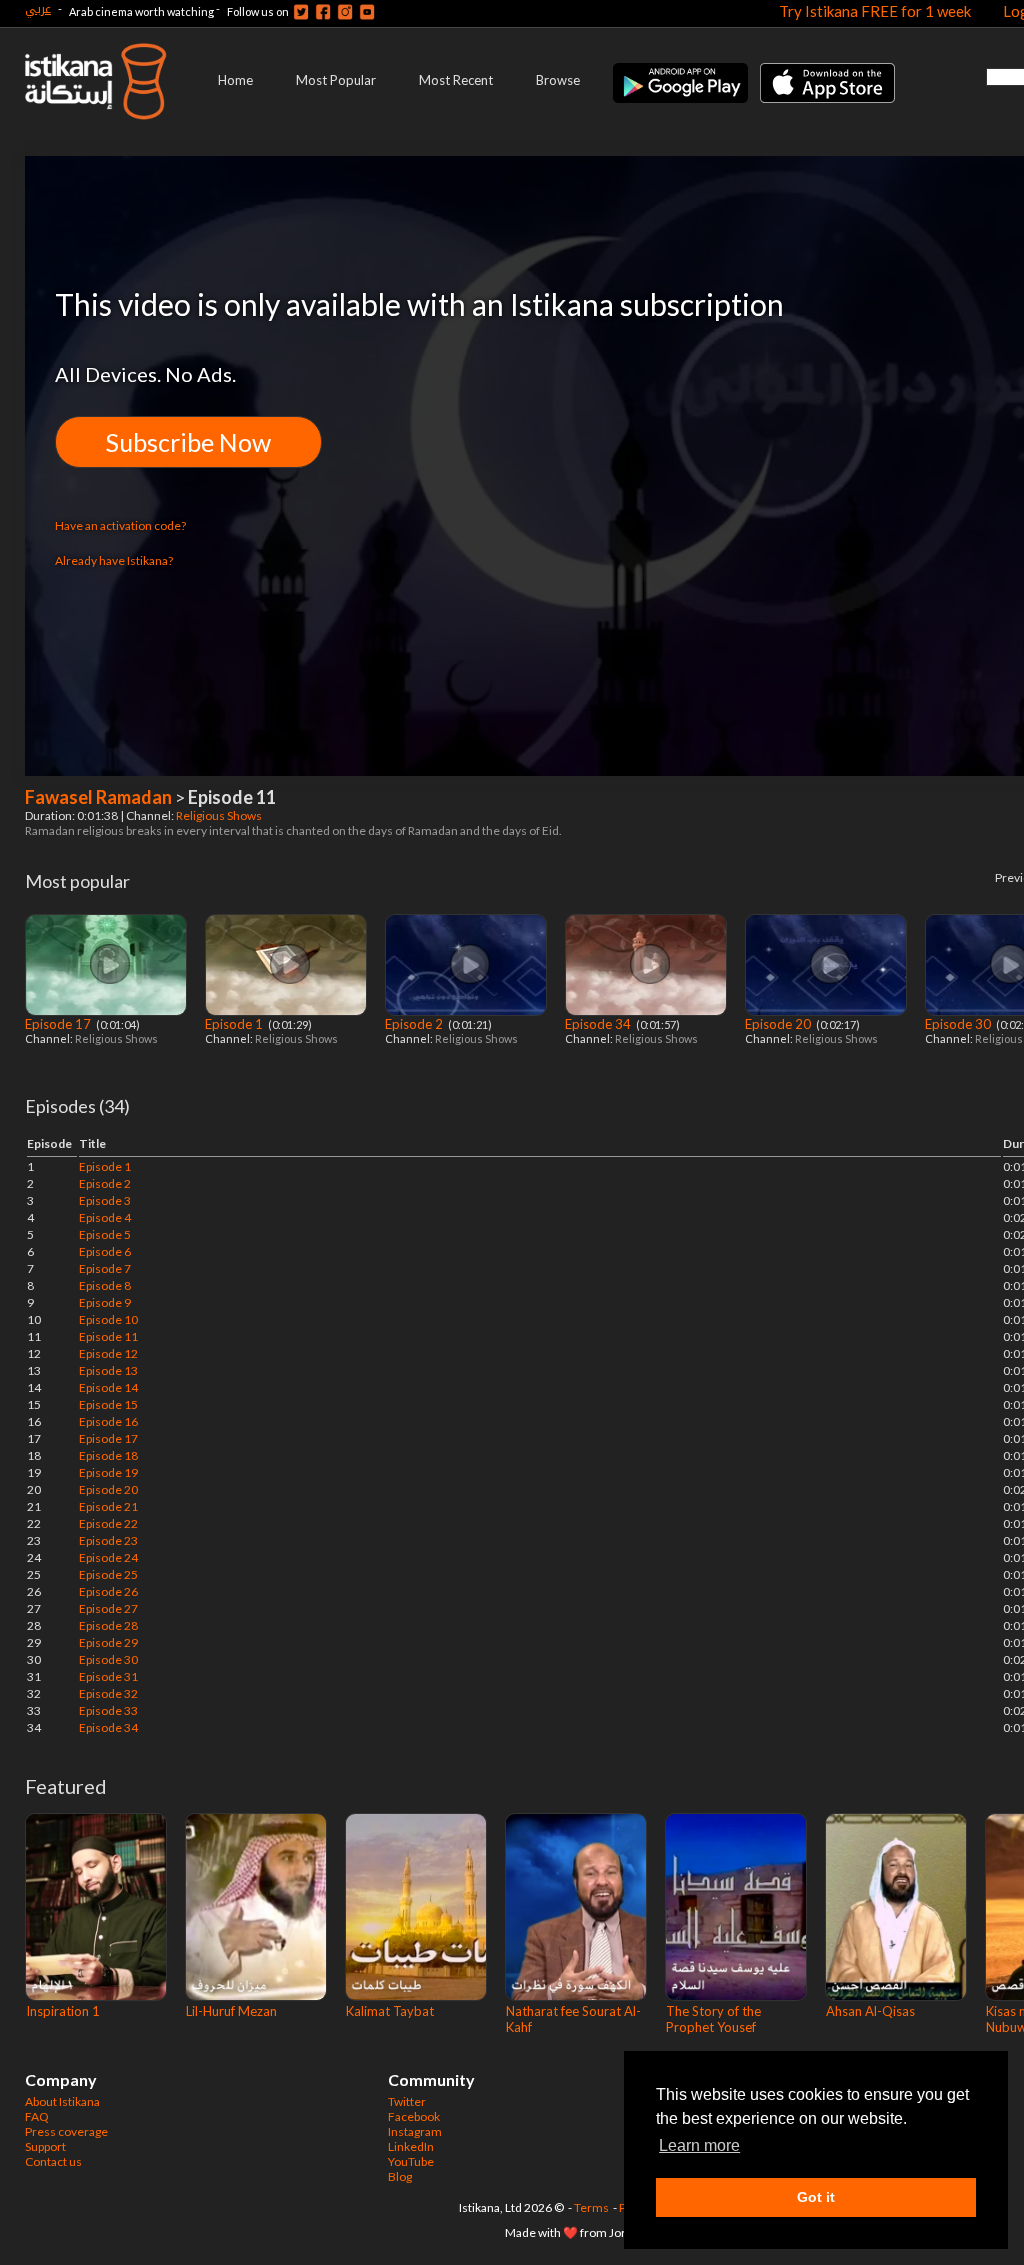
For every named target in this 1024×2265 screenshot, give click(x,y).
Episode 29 (108, 1642)
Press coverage (66, 2131)
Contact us (53, 2161)
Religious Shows (220, 815)
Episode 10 (108, 1319)
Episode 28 (108, 1625)
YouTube (411, 2161)
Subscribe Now (188, 442)
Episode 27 (108, 1608)
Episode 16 (108, 1421)
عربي (38, 8)
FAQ (37, 2116)
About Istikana (62, 2101)
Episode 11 (108, 1336)
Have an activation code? (120, 525)
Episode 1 (235, 1024)
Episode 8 (105, 1285)
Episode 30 (959, 1024)
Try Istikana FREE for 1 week (875, 11)
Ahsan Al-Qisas (870, 2011)
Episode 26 (108, 1591)
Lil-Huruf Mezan (231, 2011)
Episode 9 (105, 1302)
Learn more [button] (699, 2145)
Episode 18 (108, 1455)
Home (235, 80)
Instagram (415, 2131)
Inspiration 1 (63, 2011)
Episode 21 (108, 1506)
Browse (558, 80)
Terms (591, 2207)
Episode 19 (108, 1472)
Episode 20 (779, 1024)
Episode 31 (108, 1676)
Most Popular (336, 80)
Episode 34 (599, 1024)
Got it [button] (816, 2197)
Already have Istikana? (114, 560)
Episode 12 (108, 1353)
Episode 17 (59, 1024)
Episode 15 (108, 1404)
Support (45, 2146)
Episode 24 (108, 1557)
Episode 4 (105, 1217)
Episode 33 (108, 1710)
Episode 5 (105, 1234)
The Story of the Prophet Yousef (713, 2019)
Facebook (414, 2116)
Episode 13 (108, 1370)
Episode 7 (105, 1268)
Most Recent (456, 80)
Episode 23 (108, 1540)
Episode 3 (105, 1200)
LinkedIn (411, 2146)
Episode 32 (108, 1693)
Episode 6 (105, 1251)
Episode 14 (108, 1387)
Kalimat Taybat (390, 2011)
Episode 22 (108, 1523)
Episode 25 (108, 1574)
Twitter (407, 2101)
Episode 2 (415, 1024)
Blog (400, 2176)
